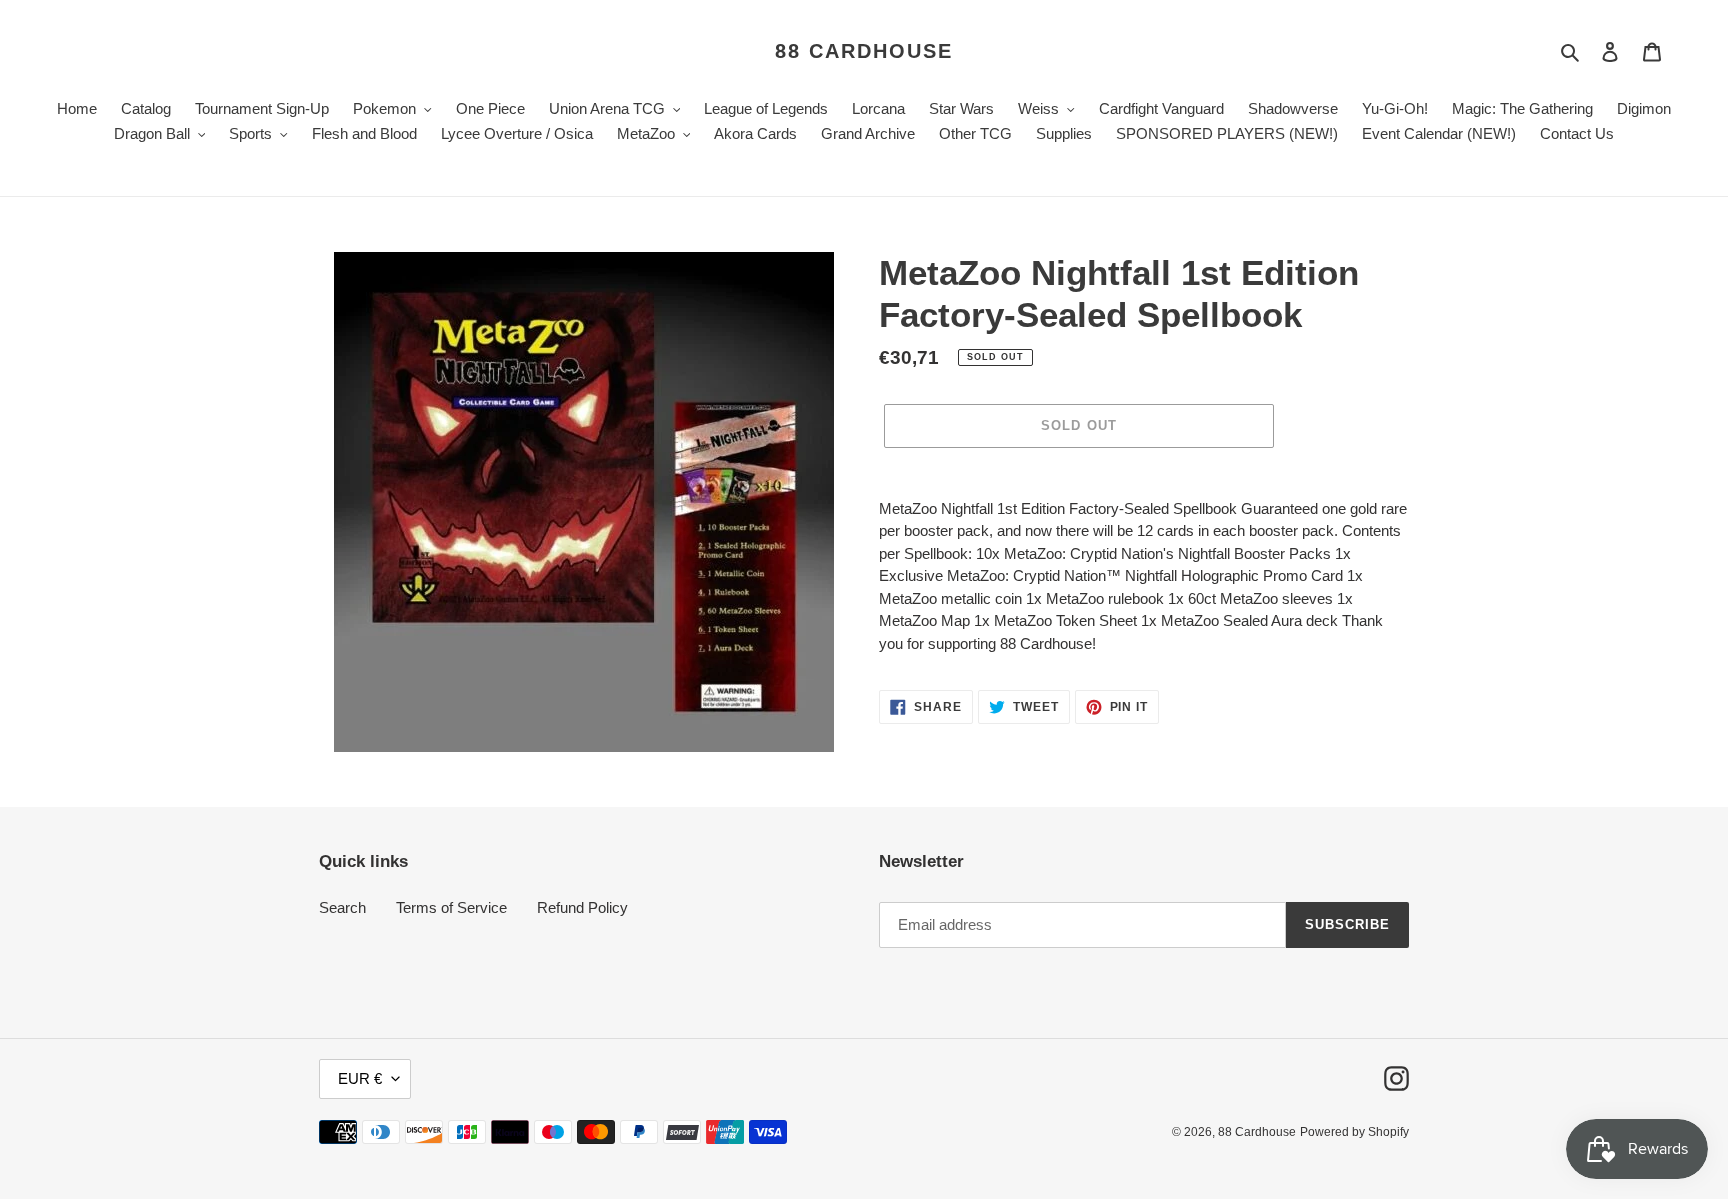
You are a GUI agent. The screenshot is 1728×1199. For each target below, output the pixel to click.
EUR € (360, 1078)
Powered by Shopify (1354, 1132)
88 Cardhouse (864, 51)
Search (342, 907)
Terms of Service (451, 907)
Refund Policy (582, 907)
